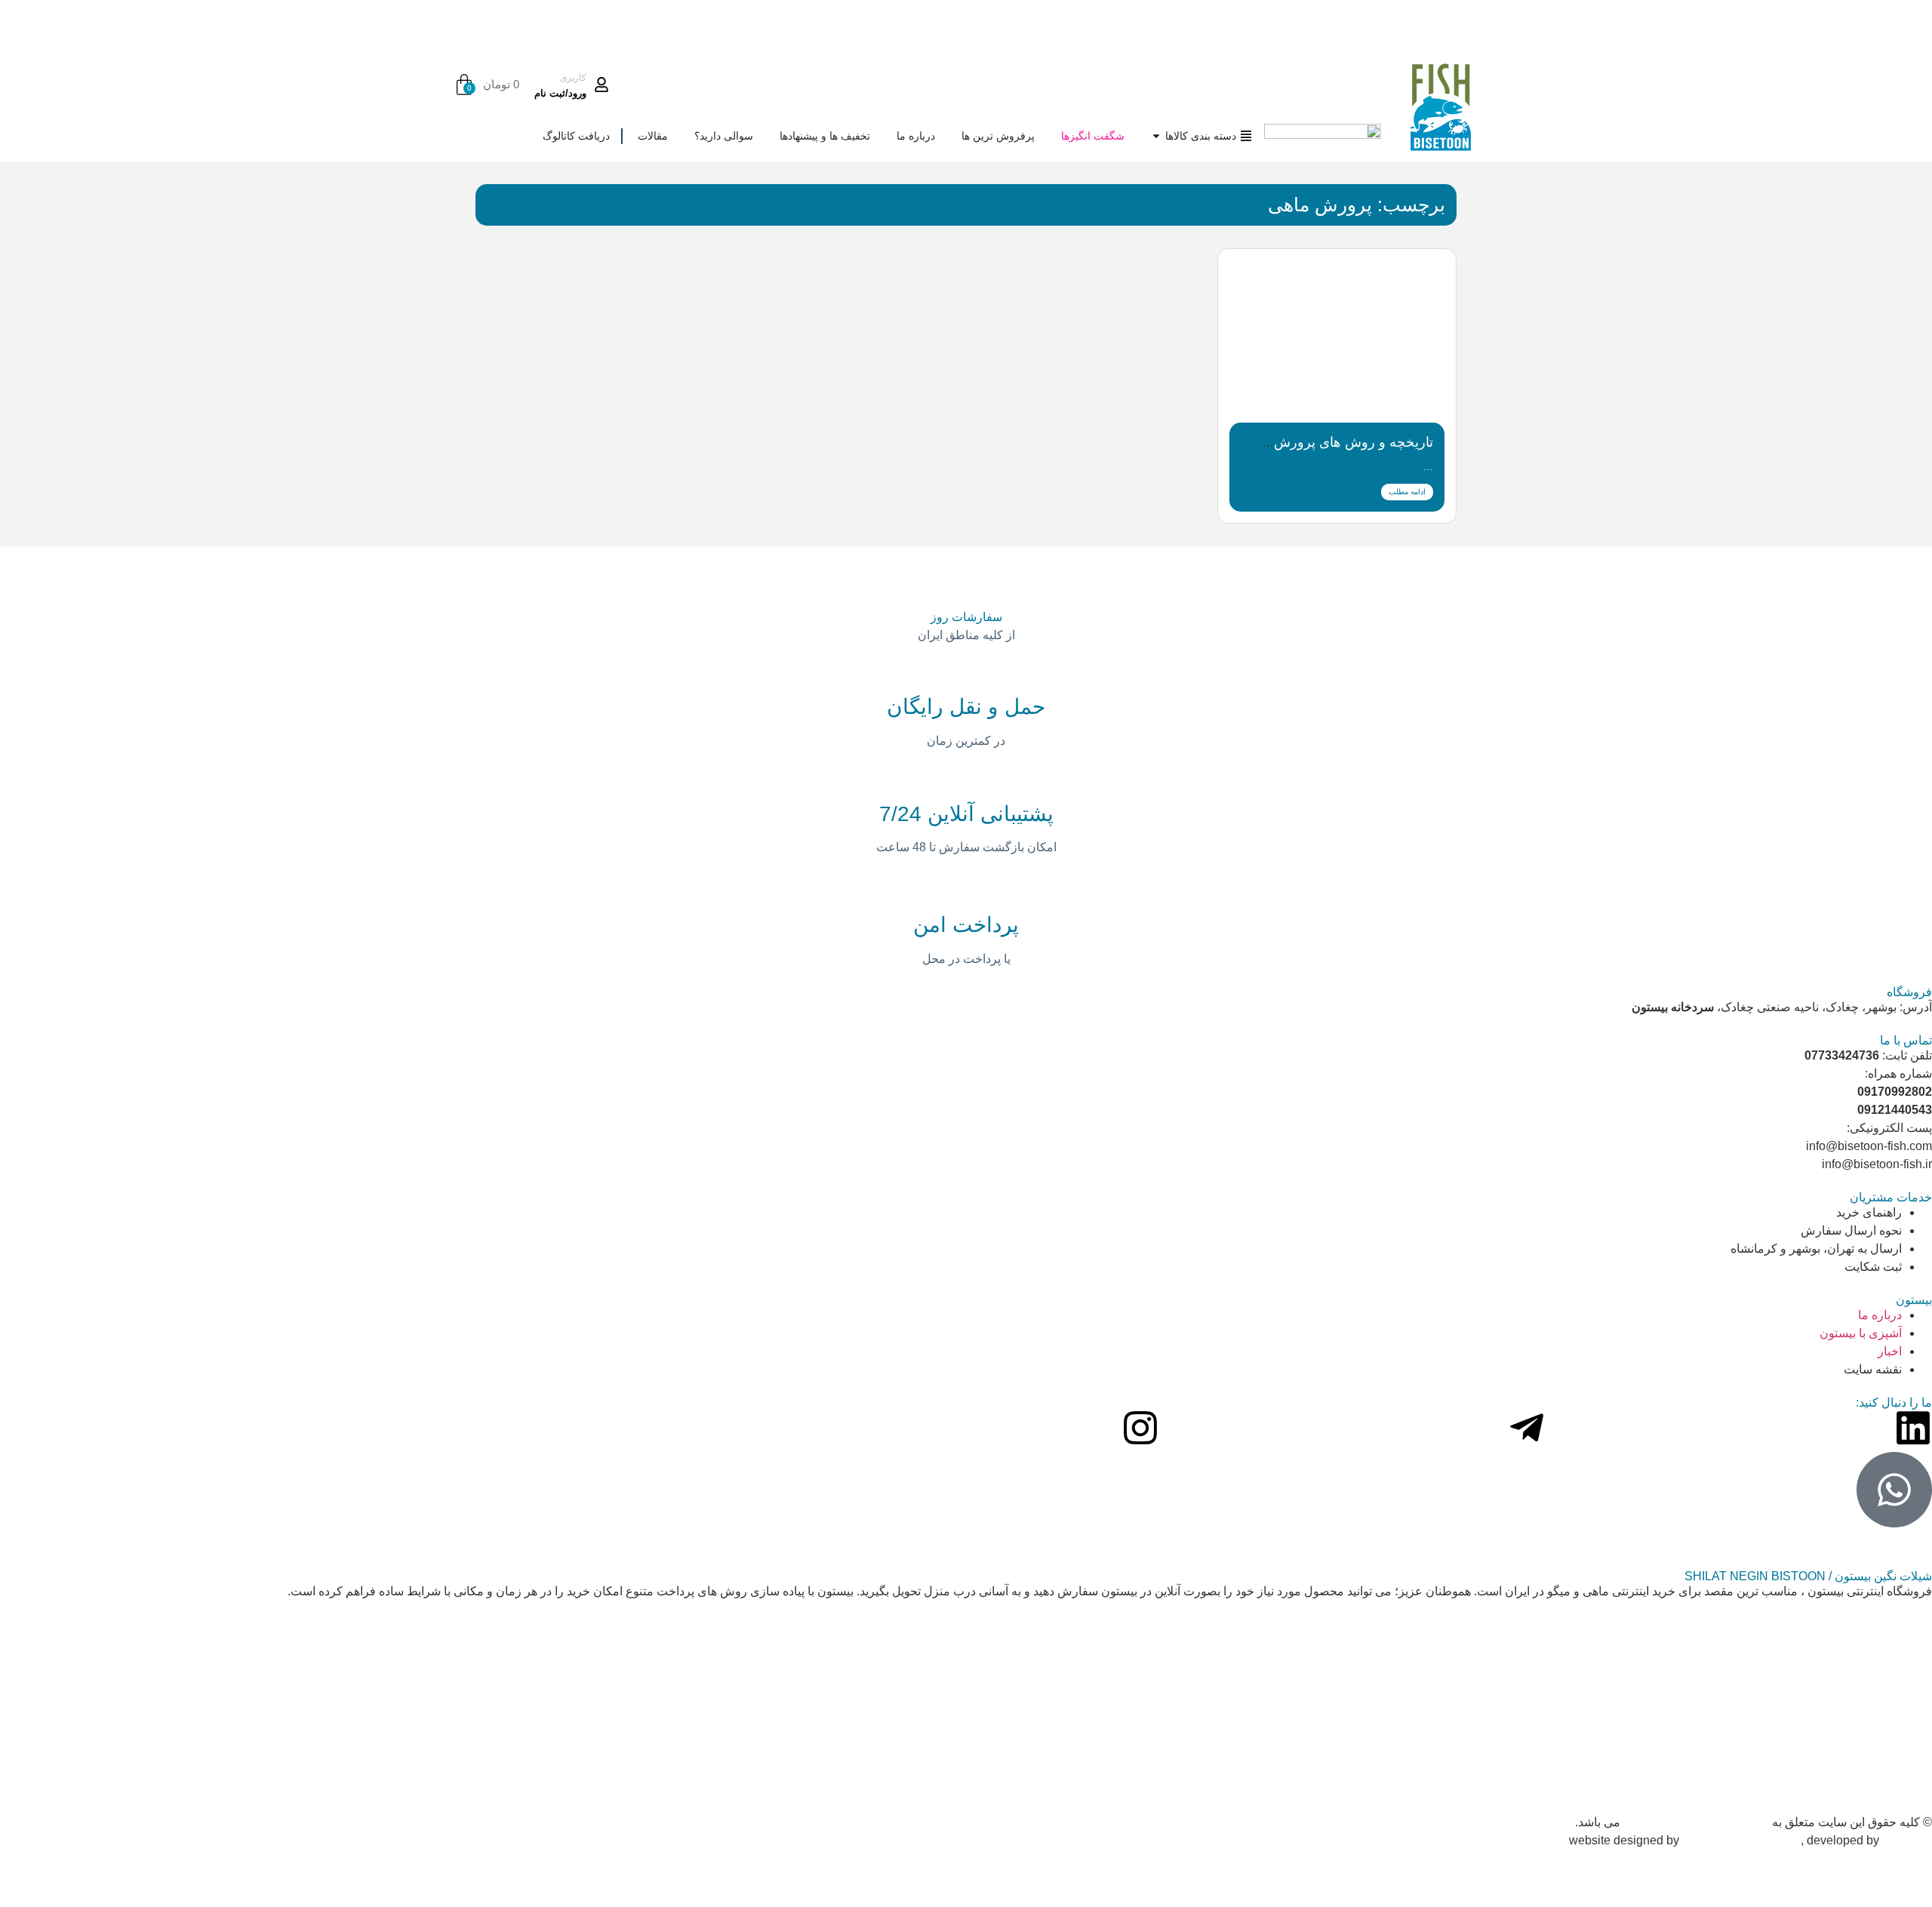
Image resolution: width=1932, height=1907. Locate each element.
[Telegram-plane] (1527, 1428)
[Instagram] (1140, 1428)
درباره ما (1880, 1315)
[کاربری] (601, 85)
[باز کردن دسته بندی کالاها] (1156, 136)
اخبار (1890, 1351)
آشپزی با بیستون (1861, 1333)
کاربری (573, 78)
